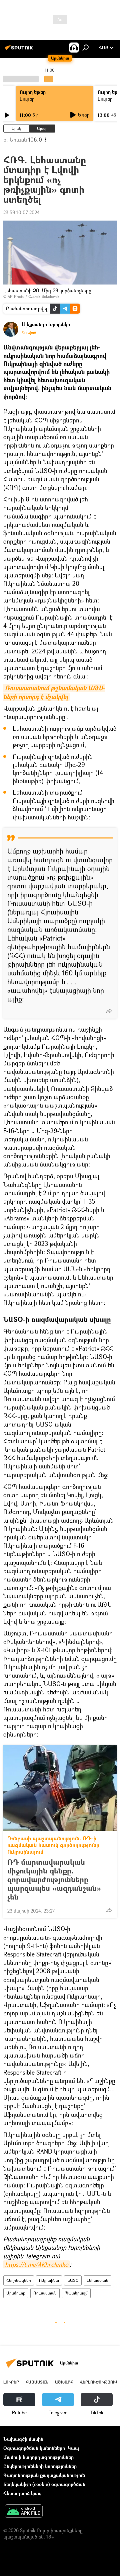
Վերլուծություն (99, 2382)
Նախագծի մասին (23, 2439)
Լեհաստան (97, 2280)
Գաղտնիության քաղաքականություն (44, 2475)
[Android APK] (24, 2512)
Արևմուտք (16, 2293)
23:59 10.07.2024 (21, 212)
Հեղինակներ (19, 2280)
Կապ (73, 2448)
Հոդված (29, 332)
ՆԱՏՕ (73, 2280)
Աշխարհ (64, 2382)
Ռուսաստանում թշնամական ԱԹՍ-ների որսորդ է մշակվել (54, 692)
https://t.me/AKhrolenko (36, 2264)
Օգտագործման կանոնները (34, 2448)
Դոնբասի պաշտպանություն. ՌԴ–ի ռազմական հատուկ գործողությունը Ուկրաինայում (53, 1845)
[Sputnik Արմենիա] (20, 50)
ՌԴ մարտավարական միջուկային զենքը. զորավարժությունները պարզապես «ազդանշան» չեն (54, 1879)
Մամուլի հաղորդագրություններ (38, 2457)
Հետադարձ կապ (22, 2493)
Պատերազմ (76, 2293)
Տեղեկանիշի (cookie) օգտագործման (44, 2484)
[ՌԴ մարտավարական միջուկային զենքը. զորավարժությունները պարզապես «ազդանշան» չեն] (60, 1788)
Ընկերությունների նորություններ (40, 2466)
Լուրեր (27, 99)
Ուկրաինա (49, 2280)
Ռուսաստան (45, 2293)
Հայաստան (37, 2382)
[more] (109, 1011)
